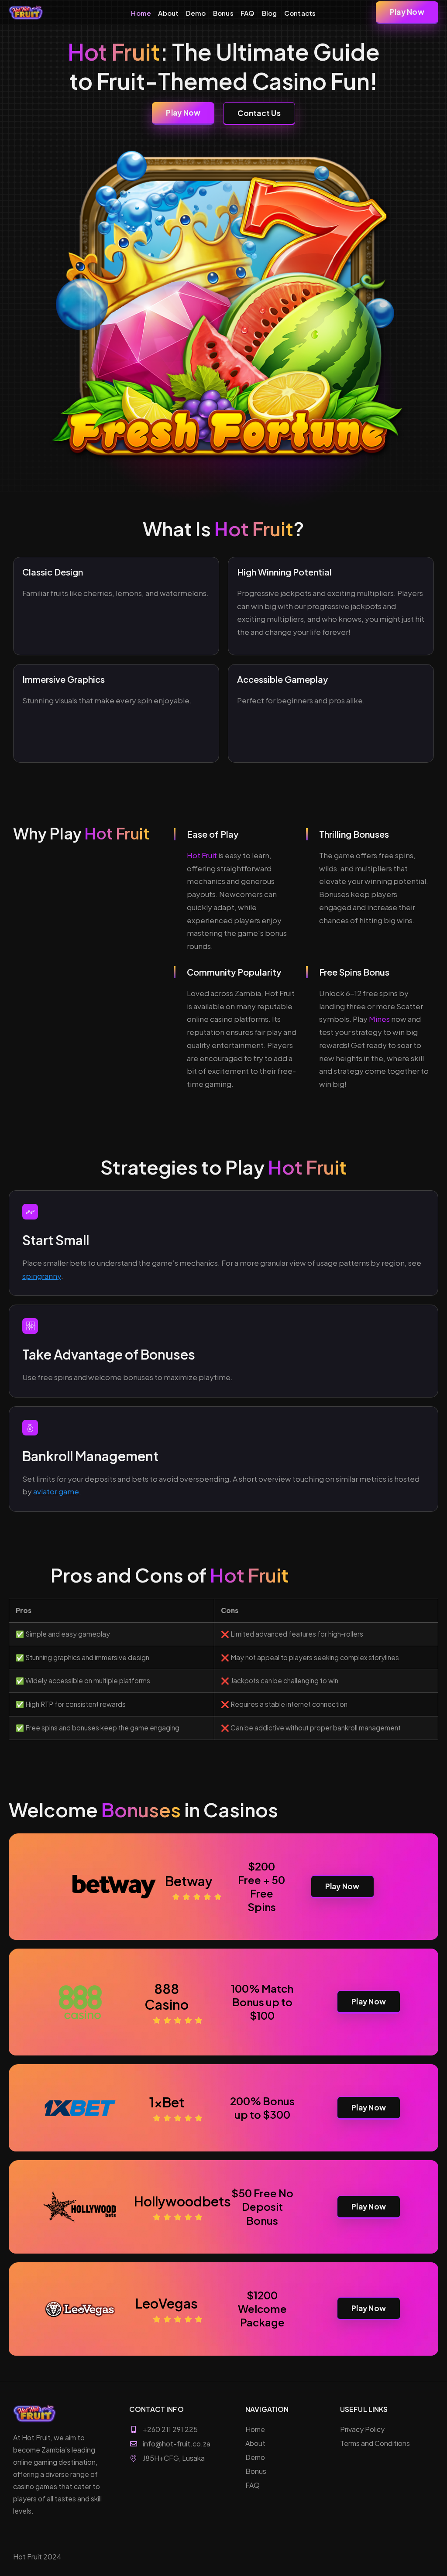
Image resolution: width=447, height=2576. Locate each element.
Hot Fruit (202, 855)
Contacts (300, 13)
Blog (270, 13)
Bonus (223, 13)
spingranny (42, 1276)
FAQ (248, 13)
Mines (379, 1019)
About (168, 13)
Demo (196, 13)
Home (141, 13)
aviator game (56, 1491)
